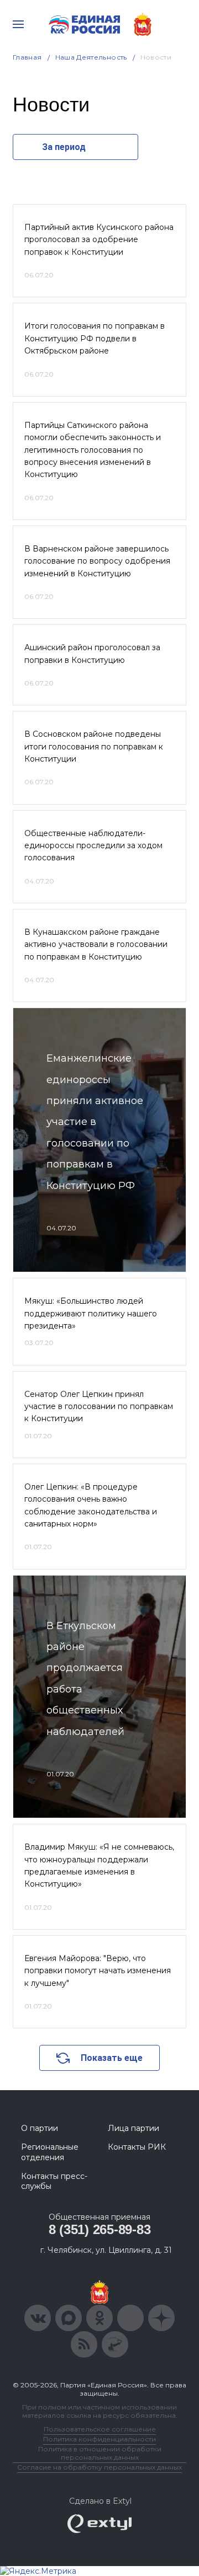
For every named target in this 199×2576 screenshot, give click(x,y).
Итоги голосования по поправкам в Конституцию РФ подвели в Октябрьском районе (95, 338)
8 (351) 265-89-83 (100, 2229)
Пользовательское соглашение (100, 2429)
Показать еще (112, 2058)
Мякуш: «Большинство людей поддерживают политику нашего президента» (91, 1313)
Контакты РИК (137, 2147)
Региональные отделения (50, 2152)
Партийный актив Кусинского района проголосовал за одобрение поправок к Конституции (99, 240)
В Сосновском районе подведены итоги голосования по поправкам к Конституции (94, 746)
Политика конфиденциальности (99, 2439)
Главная (27, 57)
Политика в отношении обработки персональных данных (100, 2453)
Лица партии (133, 2128)
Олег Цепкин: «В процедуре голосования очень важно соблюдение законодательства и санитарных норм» (91, 1505)
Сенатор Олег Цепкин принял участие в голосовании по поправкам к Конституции (99, 1407)
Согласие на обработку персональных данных (99, 2467)
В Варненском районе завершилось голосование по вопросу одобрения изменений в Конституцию (97, 561)
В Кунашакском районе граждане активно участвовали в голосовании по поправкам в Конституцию (96, 944)
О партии (40, 2128)
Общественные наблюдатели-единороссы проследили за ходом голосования (93, 846)
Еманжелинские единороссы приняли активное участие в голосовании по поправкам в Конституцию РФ (95, 1122)
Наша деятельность (91, 57)
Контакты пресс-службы (54, 2181)
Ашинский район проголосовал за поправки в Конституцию (92, 654)
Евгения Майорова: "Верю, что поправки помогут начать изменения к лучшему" (98, 1971)
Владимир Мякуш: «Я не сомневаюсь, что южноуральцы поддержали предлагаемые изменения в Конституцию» (99, 1865)
